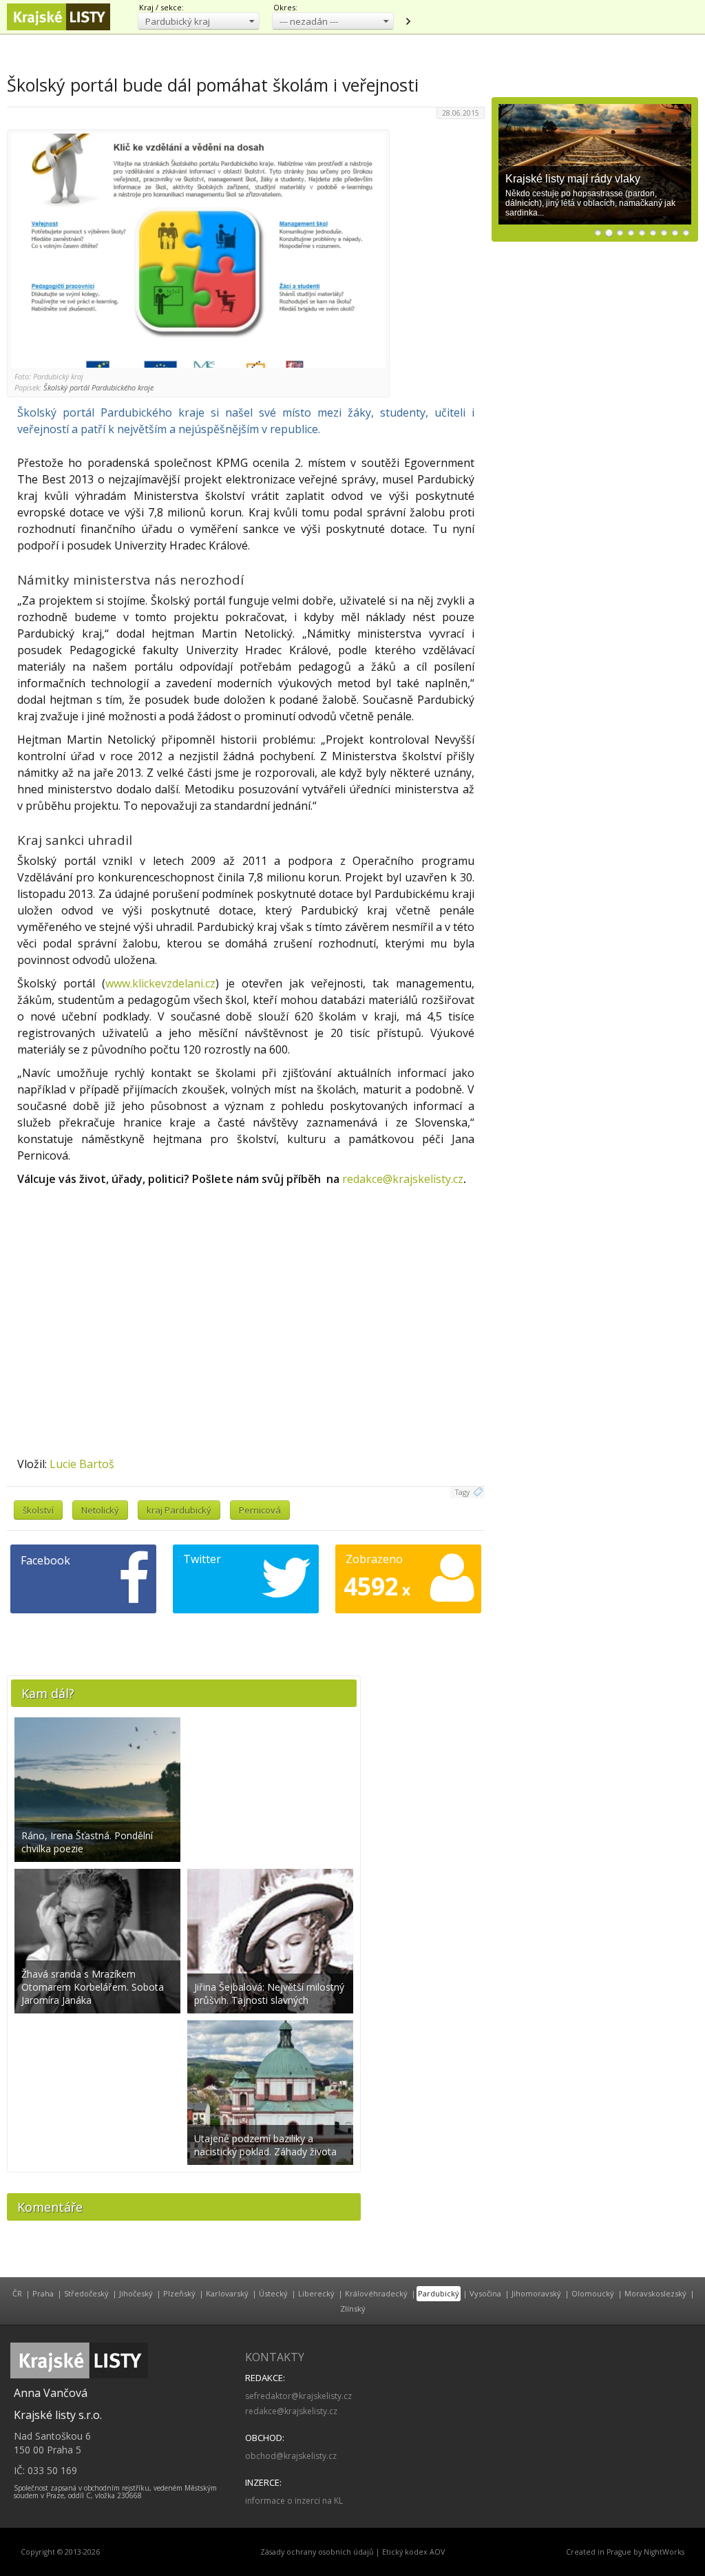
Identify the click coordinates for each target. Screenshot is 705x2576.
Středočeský (86, 2293)
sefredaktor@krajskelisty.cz (298, 2396)
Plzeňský (179, 2293)
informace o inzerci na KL (294, 2501)
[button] (199, 21)
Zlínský (353, 2308)
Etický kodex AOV (413, 2552)
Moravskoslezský (655, 2293)
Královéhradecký (376, 2293)
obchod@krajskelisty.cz (291, 2456)
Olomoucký (593, 2293)
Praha (43, 2293)
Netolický (100, 1510)
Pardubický (439, 2293)
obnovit (408, 21)
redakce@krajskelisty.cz (403, 1179)
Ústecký (273, 2293)
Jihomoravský (536, 2293)
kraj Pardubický (179, 1510)
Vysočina (485, 2293)
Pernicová (260, 1510)
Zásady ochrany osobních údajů (317, 2552)
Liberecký (316, 2293)
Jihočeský (136, 2293)
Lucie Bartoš (82, 1464)
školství (38, 1510)
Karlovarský (227, 2293)
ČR (17, 2293)
